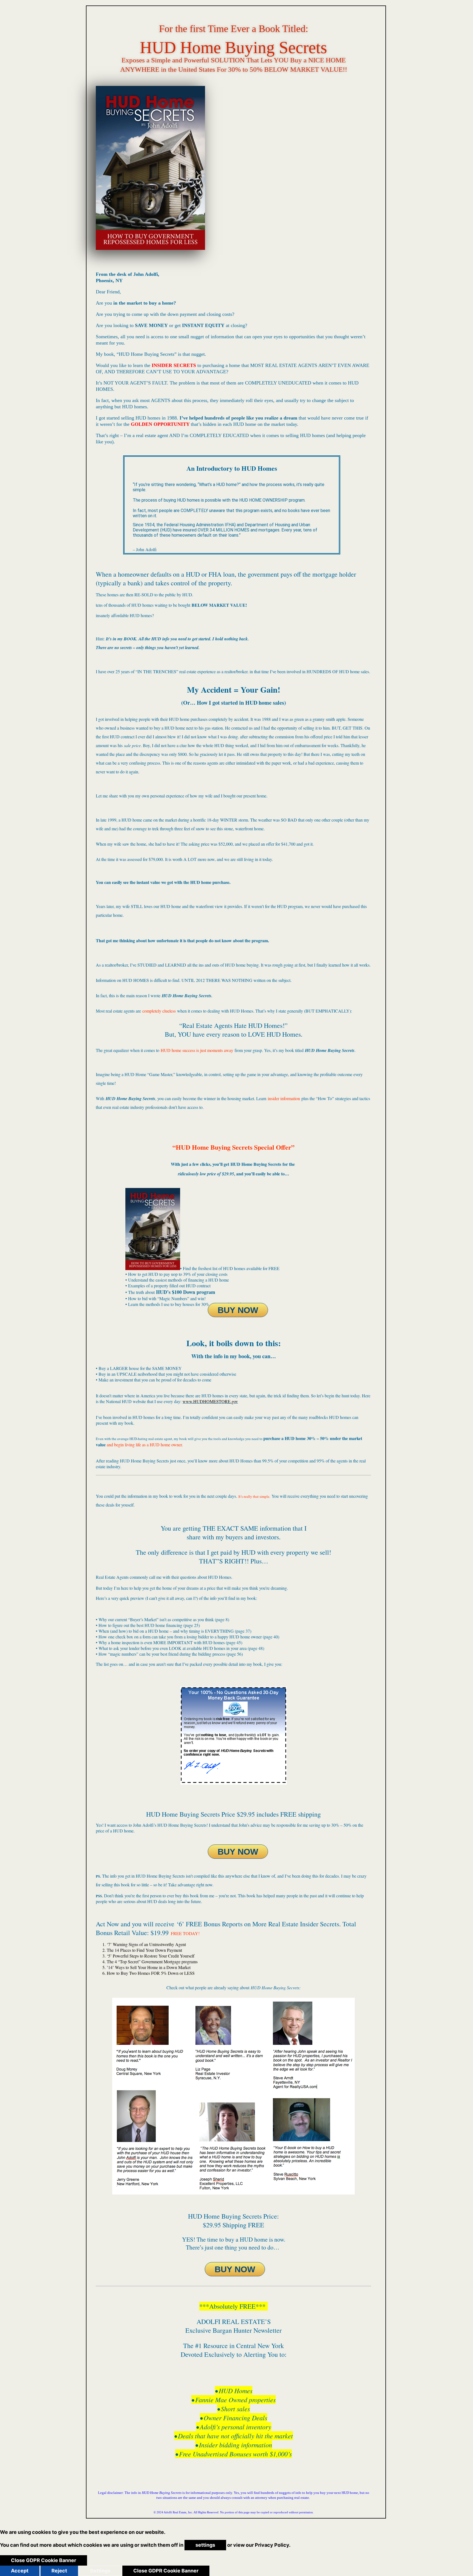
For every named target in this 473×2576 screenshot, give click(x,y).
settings (205, 2545)
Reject (59, 2571)
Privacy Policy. (273, 2545)
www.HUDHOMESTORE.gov (210, 1401)
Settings (100, 2571)
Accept (20, 2571)
